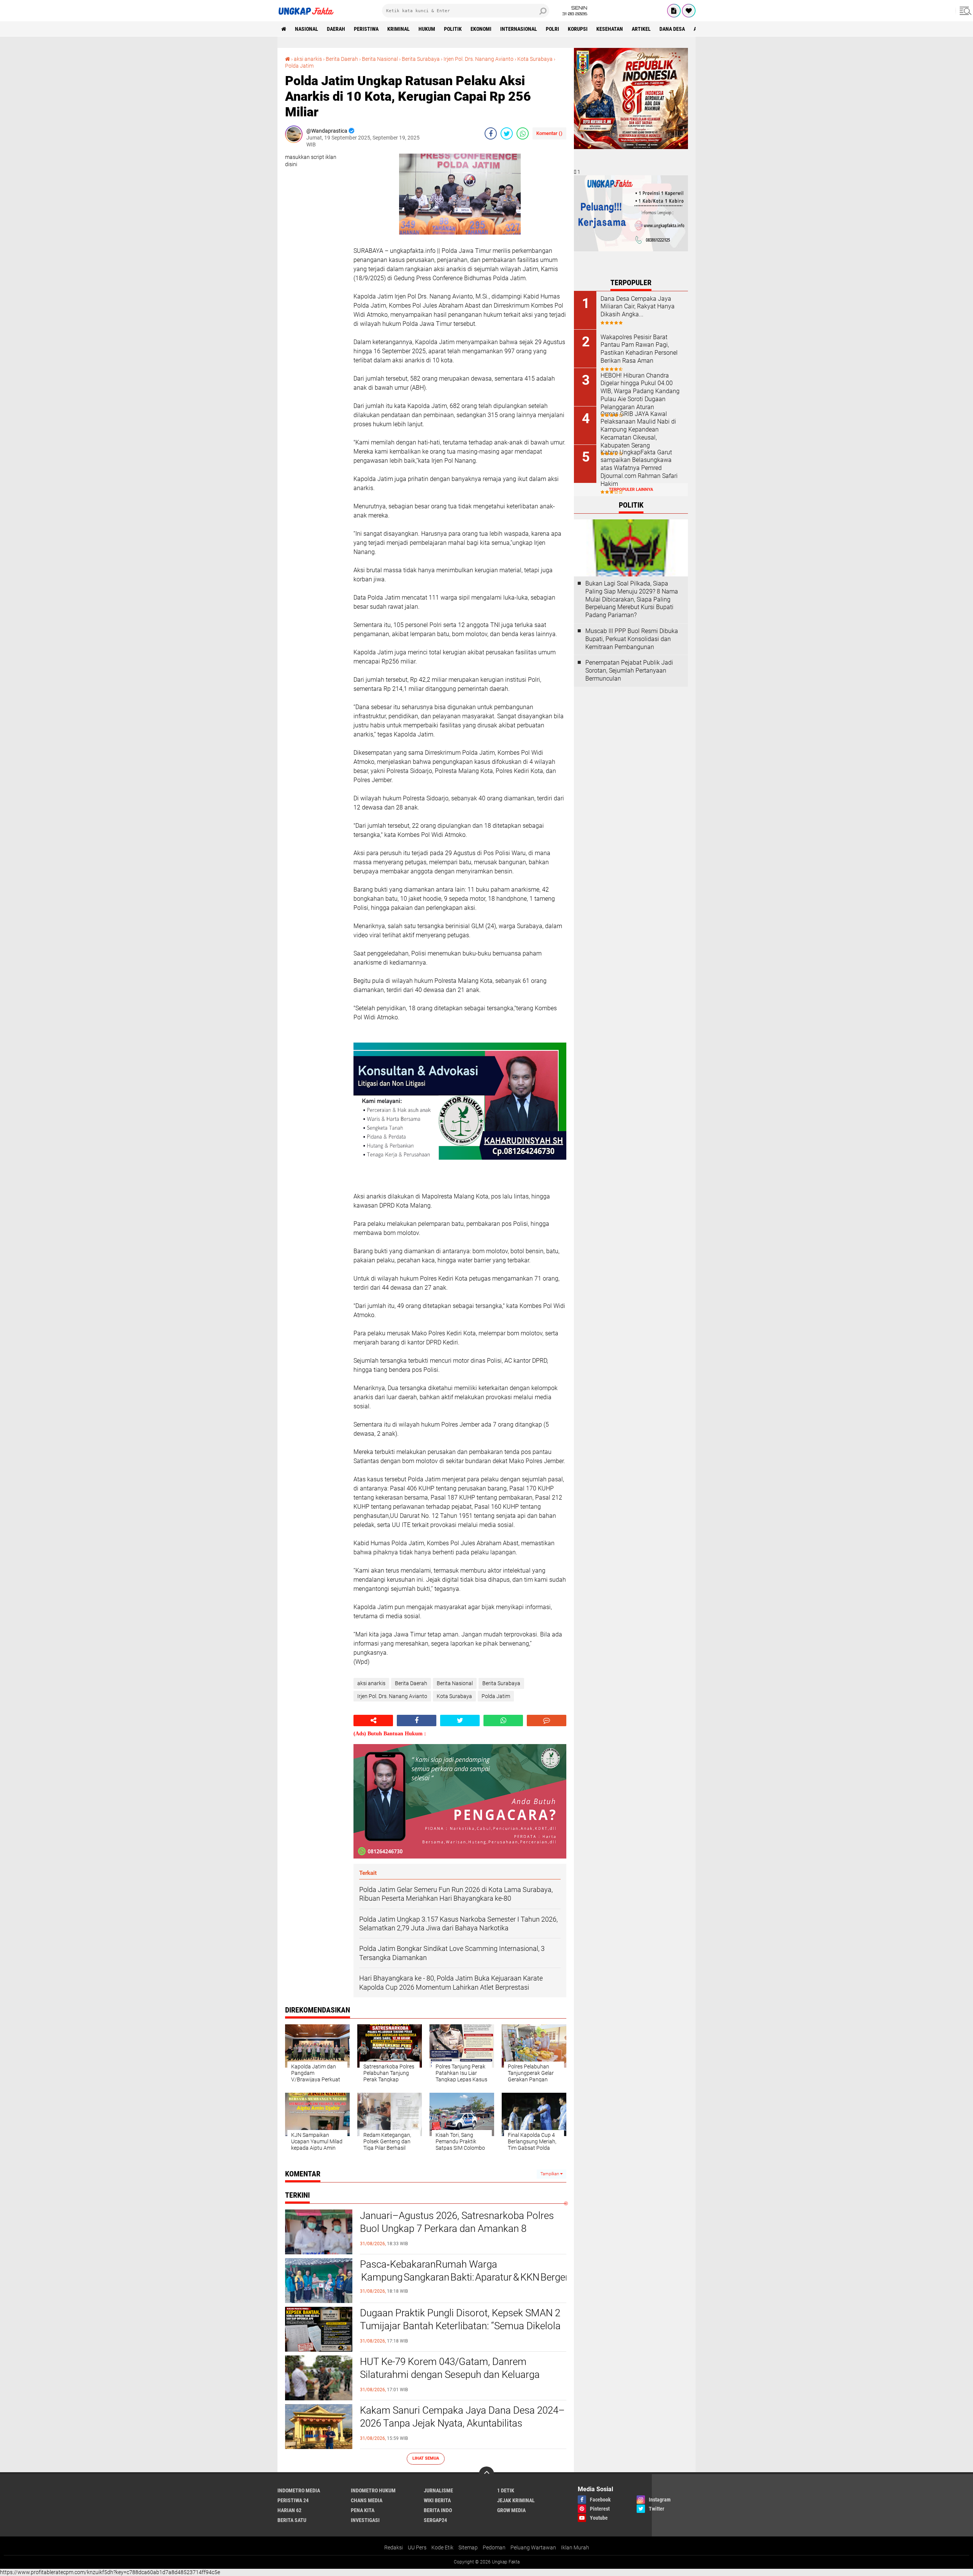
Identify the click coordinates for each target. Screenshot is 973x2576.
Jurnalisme (438, 2490)
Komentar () (549, 133)
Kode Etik (442, 2547)
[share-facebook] (491, 133)
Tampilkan (550, 2174)
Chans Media (367, 2500)
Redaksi (394, 2547)
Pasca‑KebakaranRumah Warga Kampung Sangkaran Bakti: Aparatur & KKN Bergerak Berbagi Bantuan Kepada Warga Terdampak (463, 2271)
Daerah (336, 29)
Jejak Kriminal (516, 2500)
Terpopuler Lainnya (631, 490)
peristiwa (366, 29)
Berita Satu (292, 2520)
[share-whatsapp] (523, 133)
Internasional (519, 29)
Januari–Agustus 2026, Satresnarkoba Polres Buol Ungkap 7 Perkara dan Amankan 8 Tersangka (457, 2228)
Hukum (427, 29)
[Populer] (689, 11)
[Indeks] (674, 11)
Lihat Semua (426, 2458)
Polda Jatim (299, 66)
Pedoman (494, 2547)
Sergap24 (435, 2520)
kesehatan (610, 29)
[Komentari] (547, 1721)
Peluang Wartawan (533, 2547)
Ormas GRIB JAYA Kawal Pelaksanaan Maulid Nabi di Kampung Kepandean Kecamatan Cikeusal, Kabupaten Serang (638, 430)
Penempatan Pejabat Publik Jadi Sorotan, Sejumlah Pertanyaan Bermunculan (629, 671)
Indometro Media (299, 2490)
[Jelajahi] (964, 11)
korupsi (578, 29)
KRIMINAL (399, 29)
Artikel (641, 29)
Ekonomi (481, 29)
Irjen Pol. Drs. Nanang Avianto (479, 59)
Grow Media (511, 2510)
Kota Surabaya (535, 59)
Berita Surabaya (421, 59)
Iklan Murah (575, 2547)
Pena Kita (363, 2510)
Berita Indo (438, 2510)
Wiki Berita (437, 2500)
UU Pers (417, 2547)
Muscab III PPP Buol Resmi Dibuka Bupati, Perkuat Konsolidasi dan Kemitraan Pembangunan (632, 639)
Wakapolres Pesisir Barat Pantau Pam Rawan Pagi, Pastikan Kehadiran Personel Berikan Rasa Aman (639, 349)
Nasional (307, 29)
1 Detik (506, 2490)
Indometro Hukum (373, 2490)
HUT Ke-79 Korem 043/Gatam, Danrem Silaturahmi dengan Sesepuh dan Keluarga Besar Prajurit (450, 2374)
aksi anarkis (308, 59)
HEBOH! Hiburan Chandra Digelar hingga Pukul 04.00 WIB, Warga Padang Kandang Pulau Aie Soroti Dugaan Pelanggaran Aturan (640, 391)
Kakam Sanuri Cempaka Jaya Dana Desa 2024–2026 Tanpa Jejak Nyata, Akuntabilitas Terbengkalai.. (462, 2423)
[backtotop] (486, 2474)
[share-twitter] (507, 133)
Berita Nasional (380, 59)
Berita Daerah (342, 59)
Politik (453, 29)
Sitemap (468, 2547)
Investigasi (365, 2520)
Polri (552, 29)
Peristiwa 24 (293, 2500)
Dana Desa (672, 29)
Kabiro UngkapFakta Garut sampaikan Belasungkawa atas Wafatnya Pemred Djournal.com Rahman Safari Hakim (639, 468)
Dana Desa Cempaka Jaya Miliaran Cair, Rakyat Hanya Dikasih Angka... (638, 307)
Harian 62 (289, 2510)
